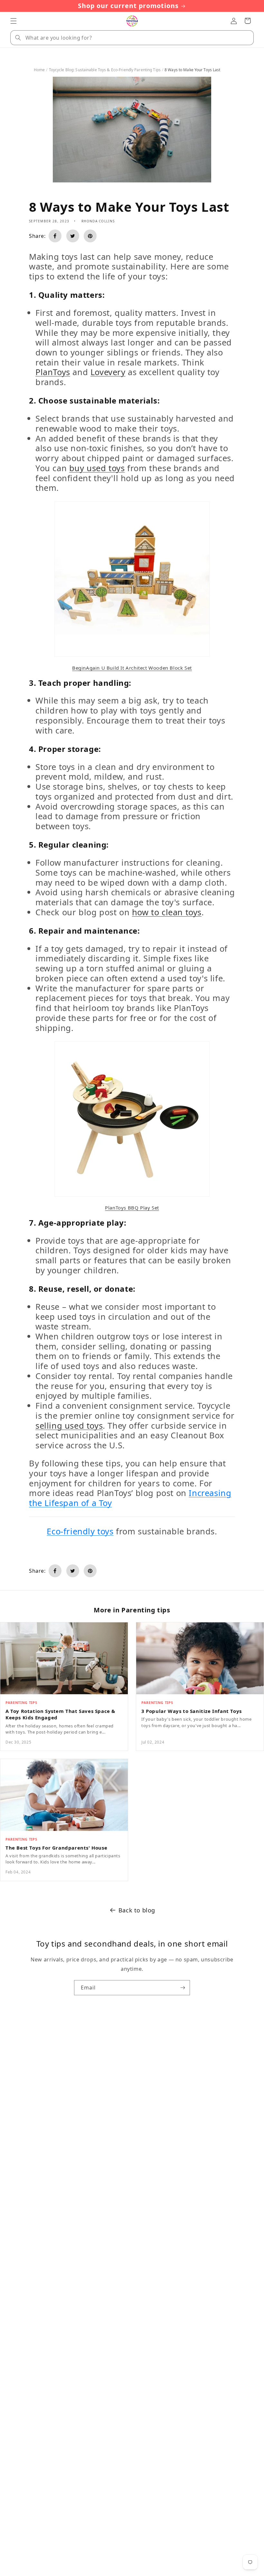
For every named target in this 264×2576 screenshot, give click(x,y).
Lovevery (108, 372)
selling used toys (69, 1426)
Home (39, 70)
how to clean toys (167, 912)
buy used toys (97, 468)
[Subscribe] (183, 1988)
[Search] (18, 38)
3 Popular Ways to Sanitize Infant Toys (192, 1711)
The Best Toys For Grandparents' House (56, 1848)
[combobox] (132, 38)
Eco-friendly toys (80, 1531)
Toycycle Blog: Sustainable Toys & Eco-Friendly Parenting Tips (105, 70)
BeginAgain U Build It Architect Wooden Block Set (132, 668)
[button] (14, 21)
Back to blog (137, 1910)
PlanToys (53, 372)
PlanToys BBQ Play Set (132, 1208)
